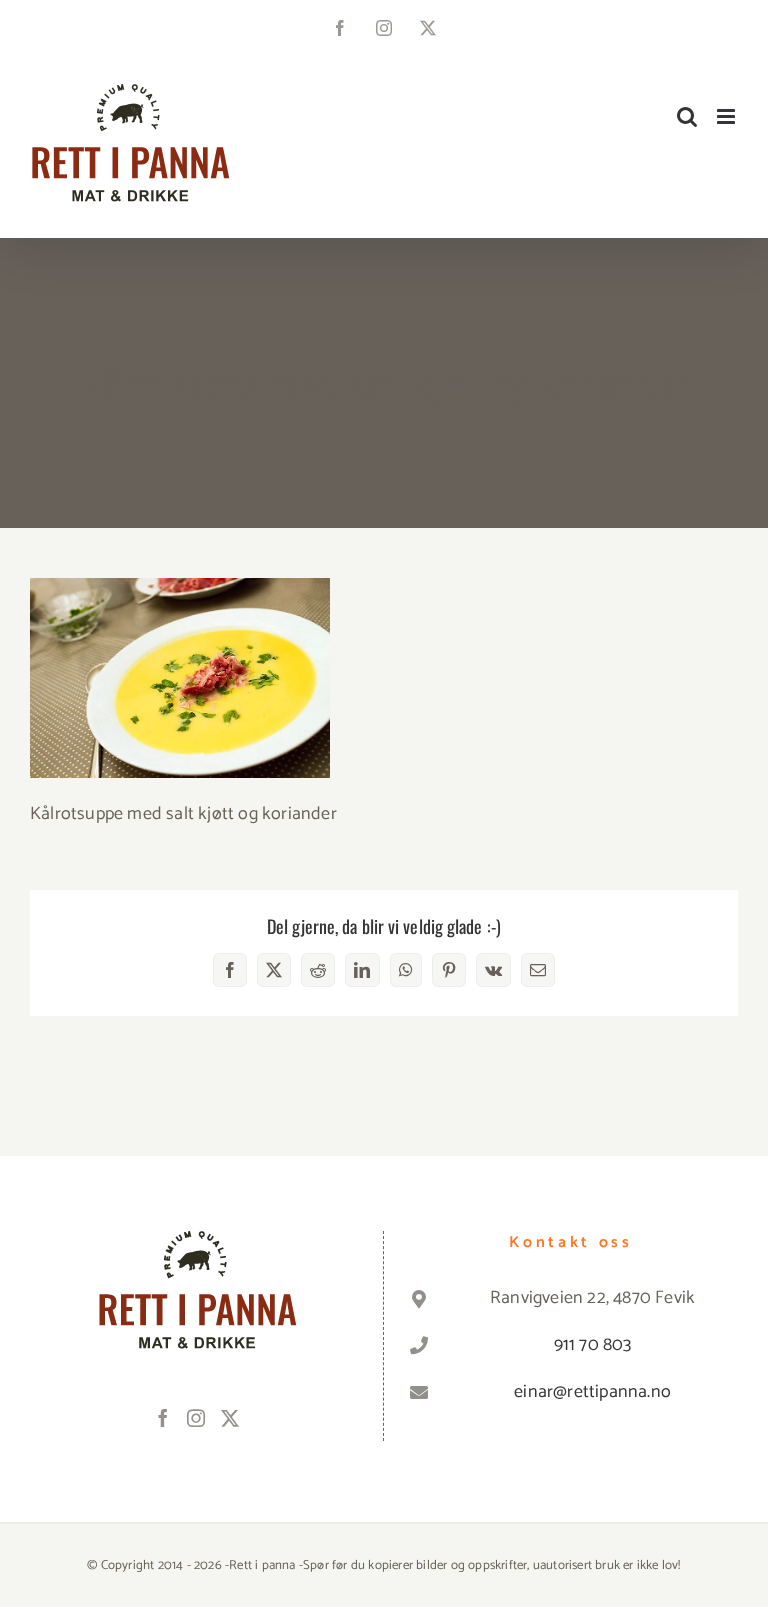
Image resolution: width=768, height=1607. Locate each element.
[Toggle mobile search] (687, 116)
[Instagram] (196, 1418)
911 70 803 (593, 1345)
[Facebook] (163, 1418)
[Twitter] (230, 1418)
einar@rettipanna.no (592, 1392)
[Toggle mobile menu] (727, 116)
